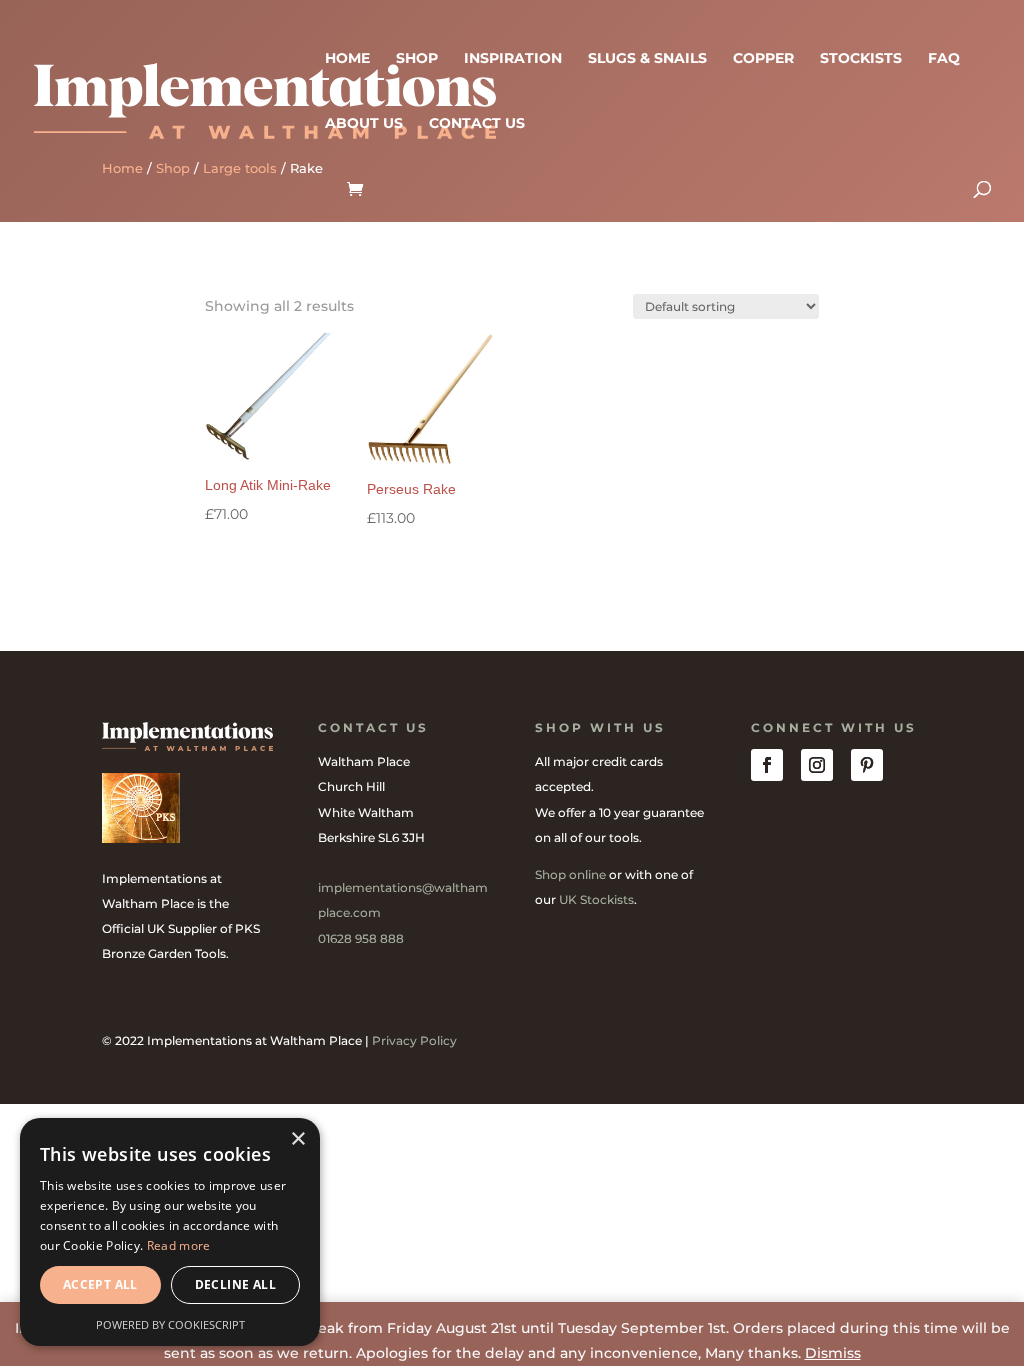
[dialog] (170, 1232)
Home (347, 59)
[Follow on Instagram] (817, 765)
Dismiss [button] (833, 1353)
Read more (179, 1245)
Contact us (477, 124)
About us (364, 124)
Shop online (570, 874)
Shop (417, 59)
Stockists (861, 59)
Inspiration (513, 59)
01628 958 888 (361, 938)
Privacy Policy (414, 1040)
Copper (763, 59)
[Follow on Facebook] (767, 765)
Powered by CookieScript (170, 1324)
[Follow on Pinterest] (867, 765)
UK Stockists (596, 899)
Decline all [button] (235, 1284)
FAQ (944, 59)
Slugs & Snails (647, 59)
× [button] (297, 1139)
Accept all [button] (100, 1284)
